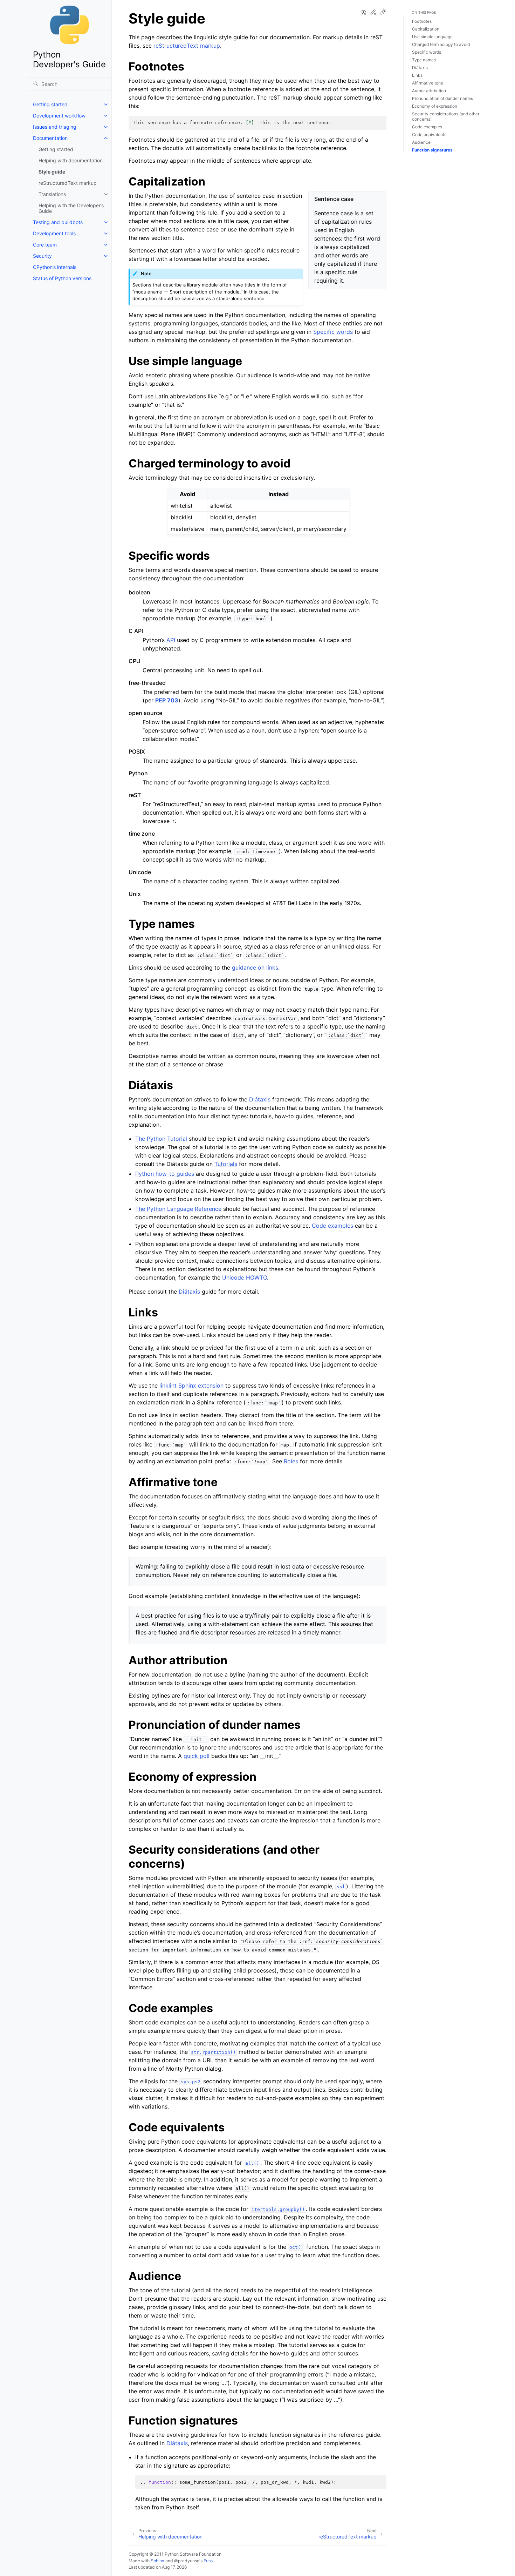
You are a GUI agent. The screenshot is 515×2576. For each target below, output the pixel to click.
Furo (208, 2561)
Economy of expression (435, 106)
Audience (421, 142)
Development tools (54, 233)
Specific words (427, 52)
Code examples (427, 127)
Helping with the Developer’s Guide (71, 208)
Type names (424, 60)
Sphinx (157, 2561)
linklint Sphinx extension (191, 1385)
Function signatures (432, 150)
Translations (52, 194)
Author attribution (429, 91)
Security (42, 256)
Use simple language (432, 37)
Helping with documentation (71, 160)
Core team (45, 245)
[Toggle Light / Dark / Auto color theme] (383, 12)
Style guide (52, 172)
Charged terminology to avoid (441, 44)
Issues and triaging (55, 127)
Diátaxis (260, 1099)
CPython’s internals (55, 267)
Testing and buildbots (58, 222)
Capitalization (426, 29)
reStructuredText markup (68, 183)
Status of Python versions (62, 278)
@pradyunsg (187, 2561)
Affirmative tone (428, 83)
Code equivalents (429, 134)
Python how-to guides (165, 1174)
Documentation (50, 138)
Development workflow (59, 116)
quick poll (197, 1756)
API (171, 640)
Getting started (50, 104)
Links (417, 75)
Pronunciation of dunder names (442, 98)
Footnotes (422, 21)
